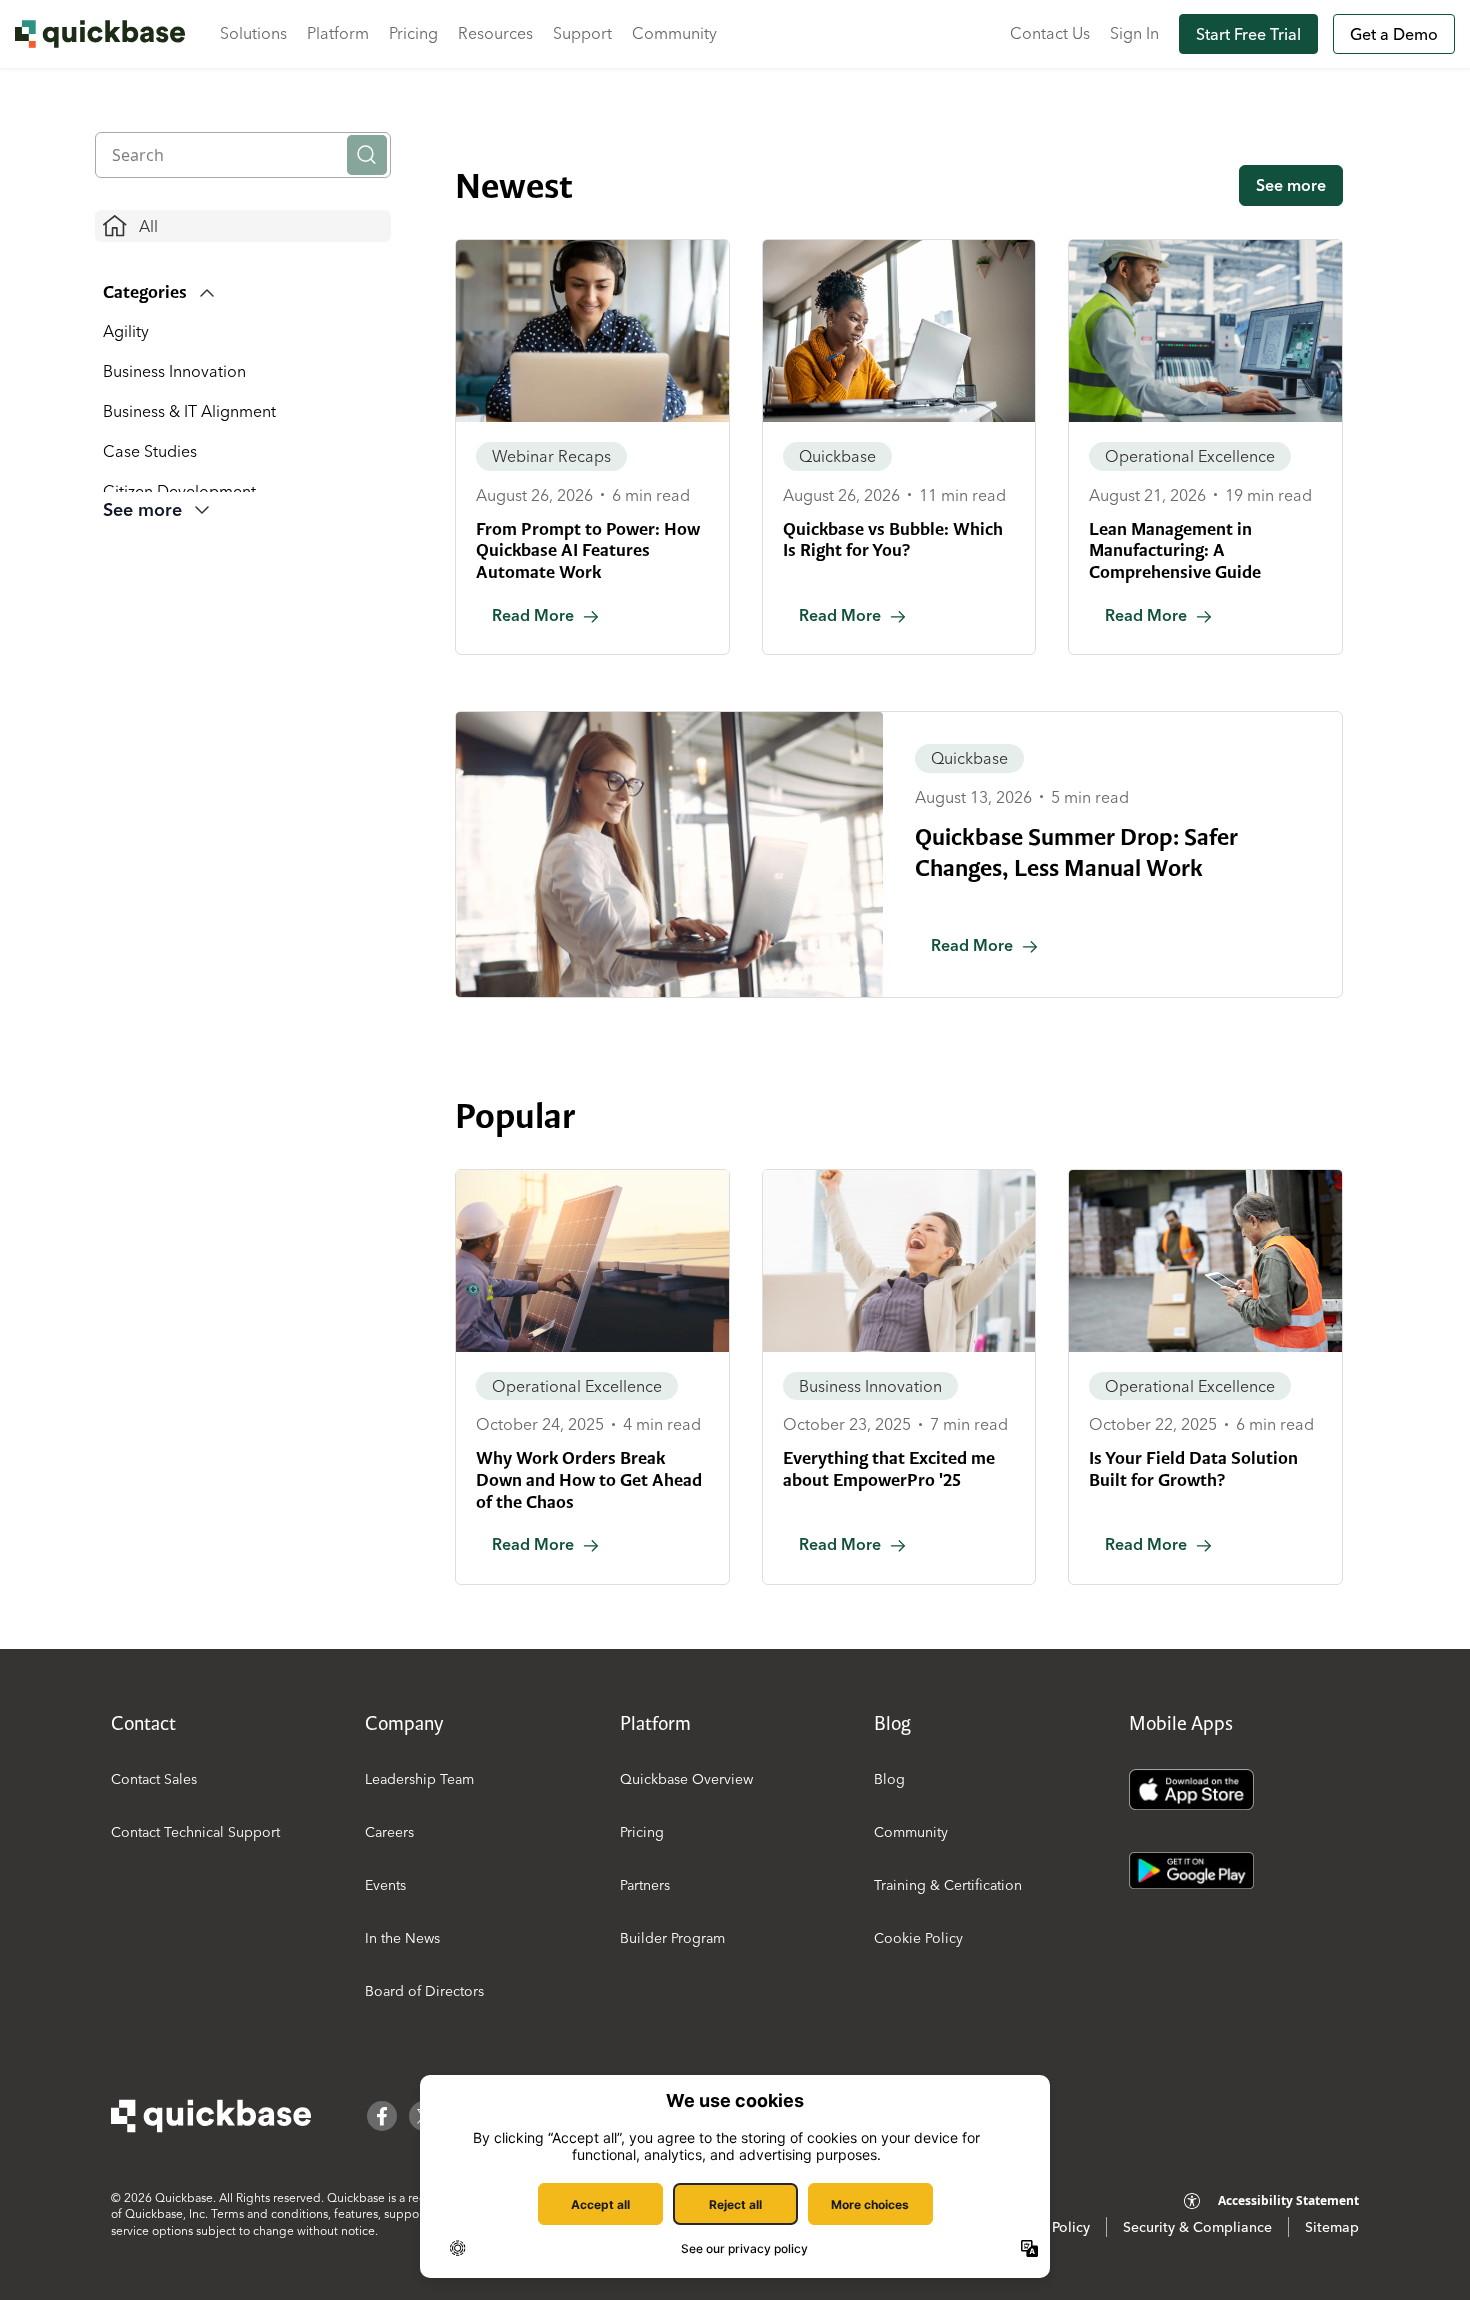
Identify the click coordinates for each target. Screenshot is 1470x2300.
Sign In (1134, 33)
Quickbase (837, 456)
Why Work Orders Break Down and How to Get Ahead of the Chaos (589, 1479)
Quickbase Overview (686, 1779)
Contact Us (1050, 33)
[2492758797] (1205, 331)
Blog (889, 1779)
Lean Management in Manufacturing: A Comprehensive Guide (1175, 550)
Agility (126, 331)
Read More (533, 615)
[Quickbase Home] (211, 2116)
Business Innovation (174, 371)
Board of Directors (424, 1991)
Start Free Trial (1248, 34)
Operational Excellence (1190, 456)
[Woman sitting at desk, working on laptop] (899, 331)
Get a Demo (1394, 34)
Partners (645, 1885)
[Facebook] (382, 2116)
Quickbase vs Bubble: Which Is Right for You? (893, 540)
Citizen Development (179, 491)
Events (385, 1885)
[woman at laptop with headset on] (592, 331)
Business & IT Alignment (189, 411)
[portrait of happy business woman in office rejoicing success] (899, 1261)
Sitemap (1332, 2227)
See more (1291, 185)
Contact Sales (154, 1779)
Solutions (253, 33)
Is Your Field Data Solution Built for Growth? (1193, 1469)
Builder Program (672, 1938)
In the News (402, 1938)
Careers (389, 1832)
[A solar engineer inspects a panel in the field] (592, 1261)
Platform (338, 33)
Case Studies (150, 451)
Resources (495, 33)
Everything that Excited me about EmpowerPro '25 (889, 1469)
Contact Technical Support (195, 1832)
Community (674, 33)
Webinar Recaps (551, 456)
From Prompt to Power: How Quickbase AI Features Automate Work (588, 550)
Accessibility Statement (1288, 2200)
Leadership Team (419, 1779)
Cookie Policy (918, 1938)
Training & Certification (948, 1885)
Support (582, 33)
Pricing (413, 33)
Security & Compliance (1197, 2227)
